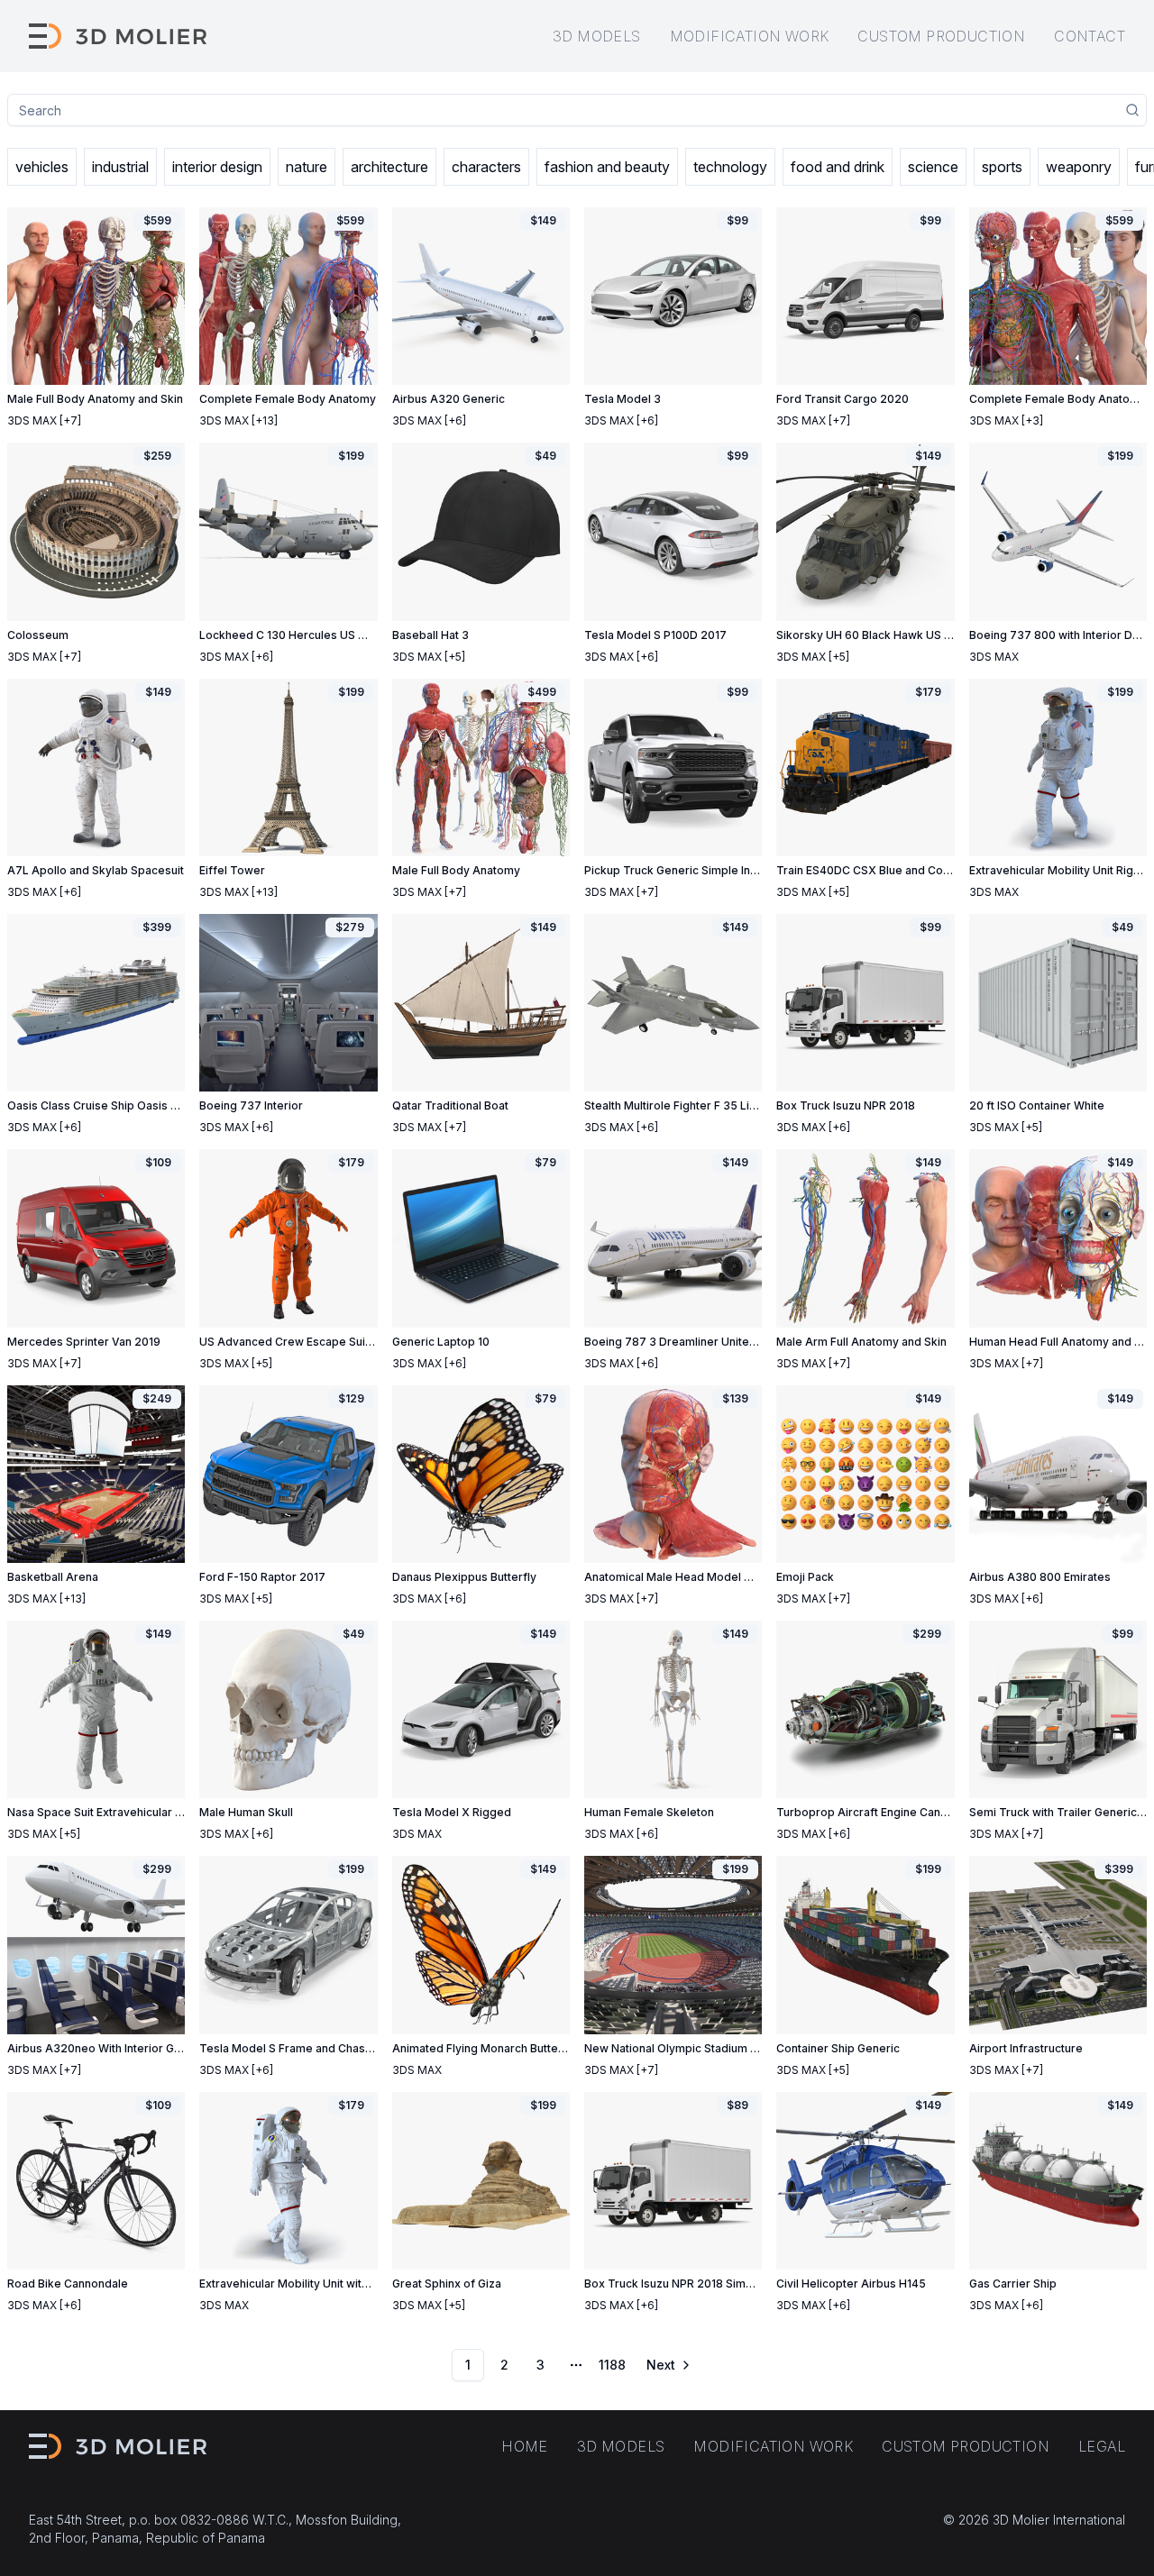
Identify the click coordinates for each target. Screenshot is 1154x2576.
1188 (612, 2365)
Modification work (750, 36)
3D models (597, 36)
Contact (1090, 36)
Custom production (941, 36)
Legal (1102, 2446)
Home (525, 2446)
